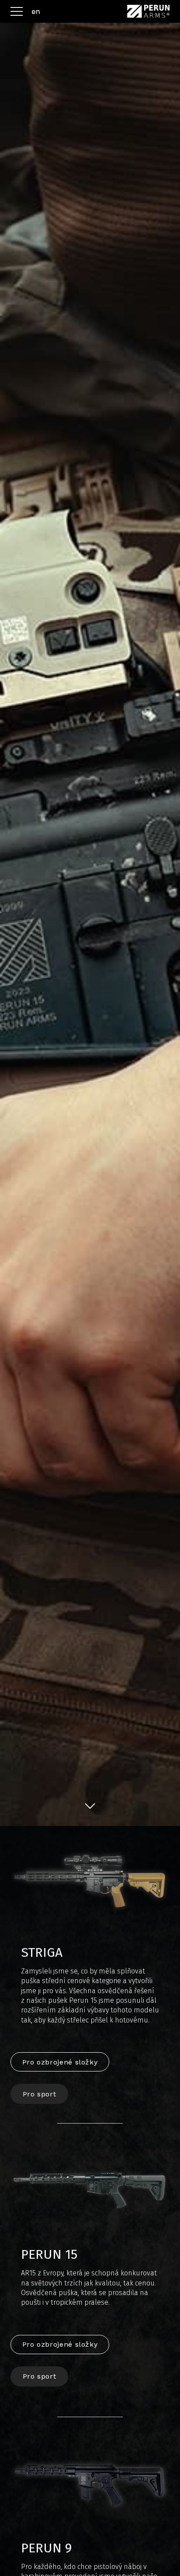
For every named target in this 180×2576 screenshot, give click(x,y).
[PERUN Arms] (148, 11)
